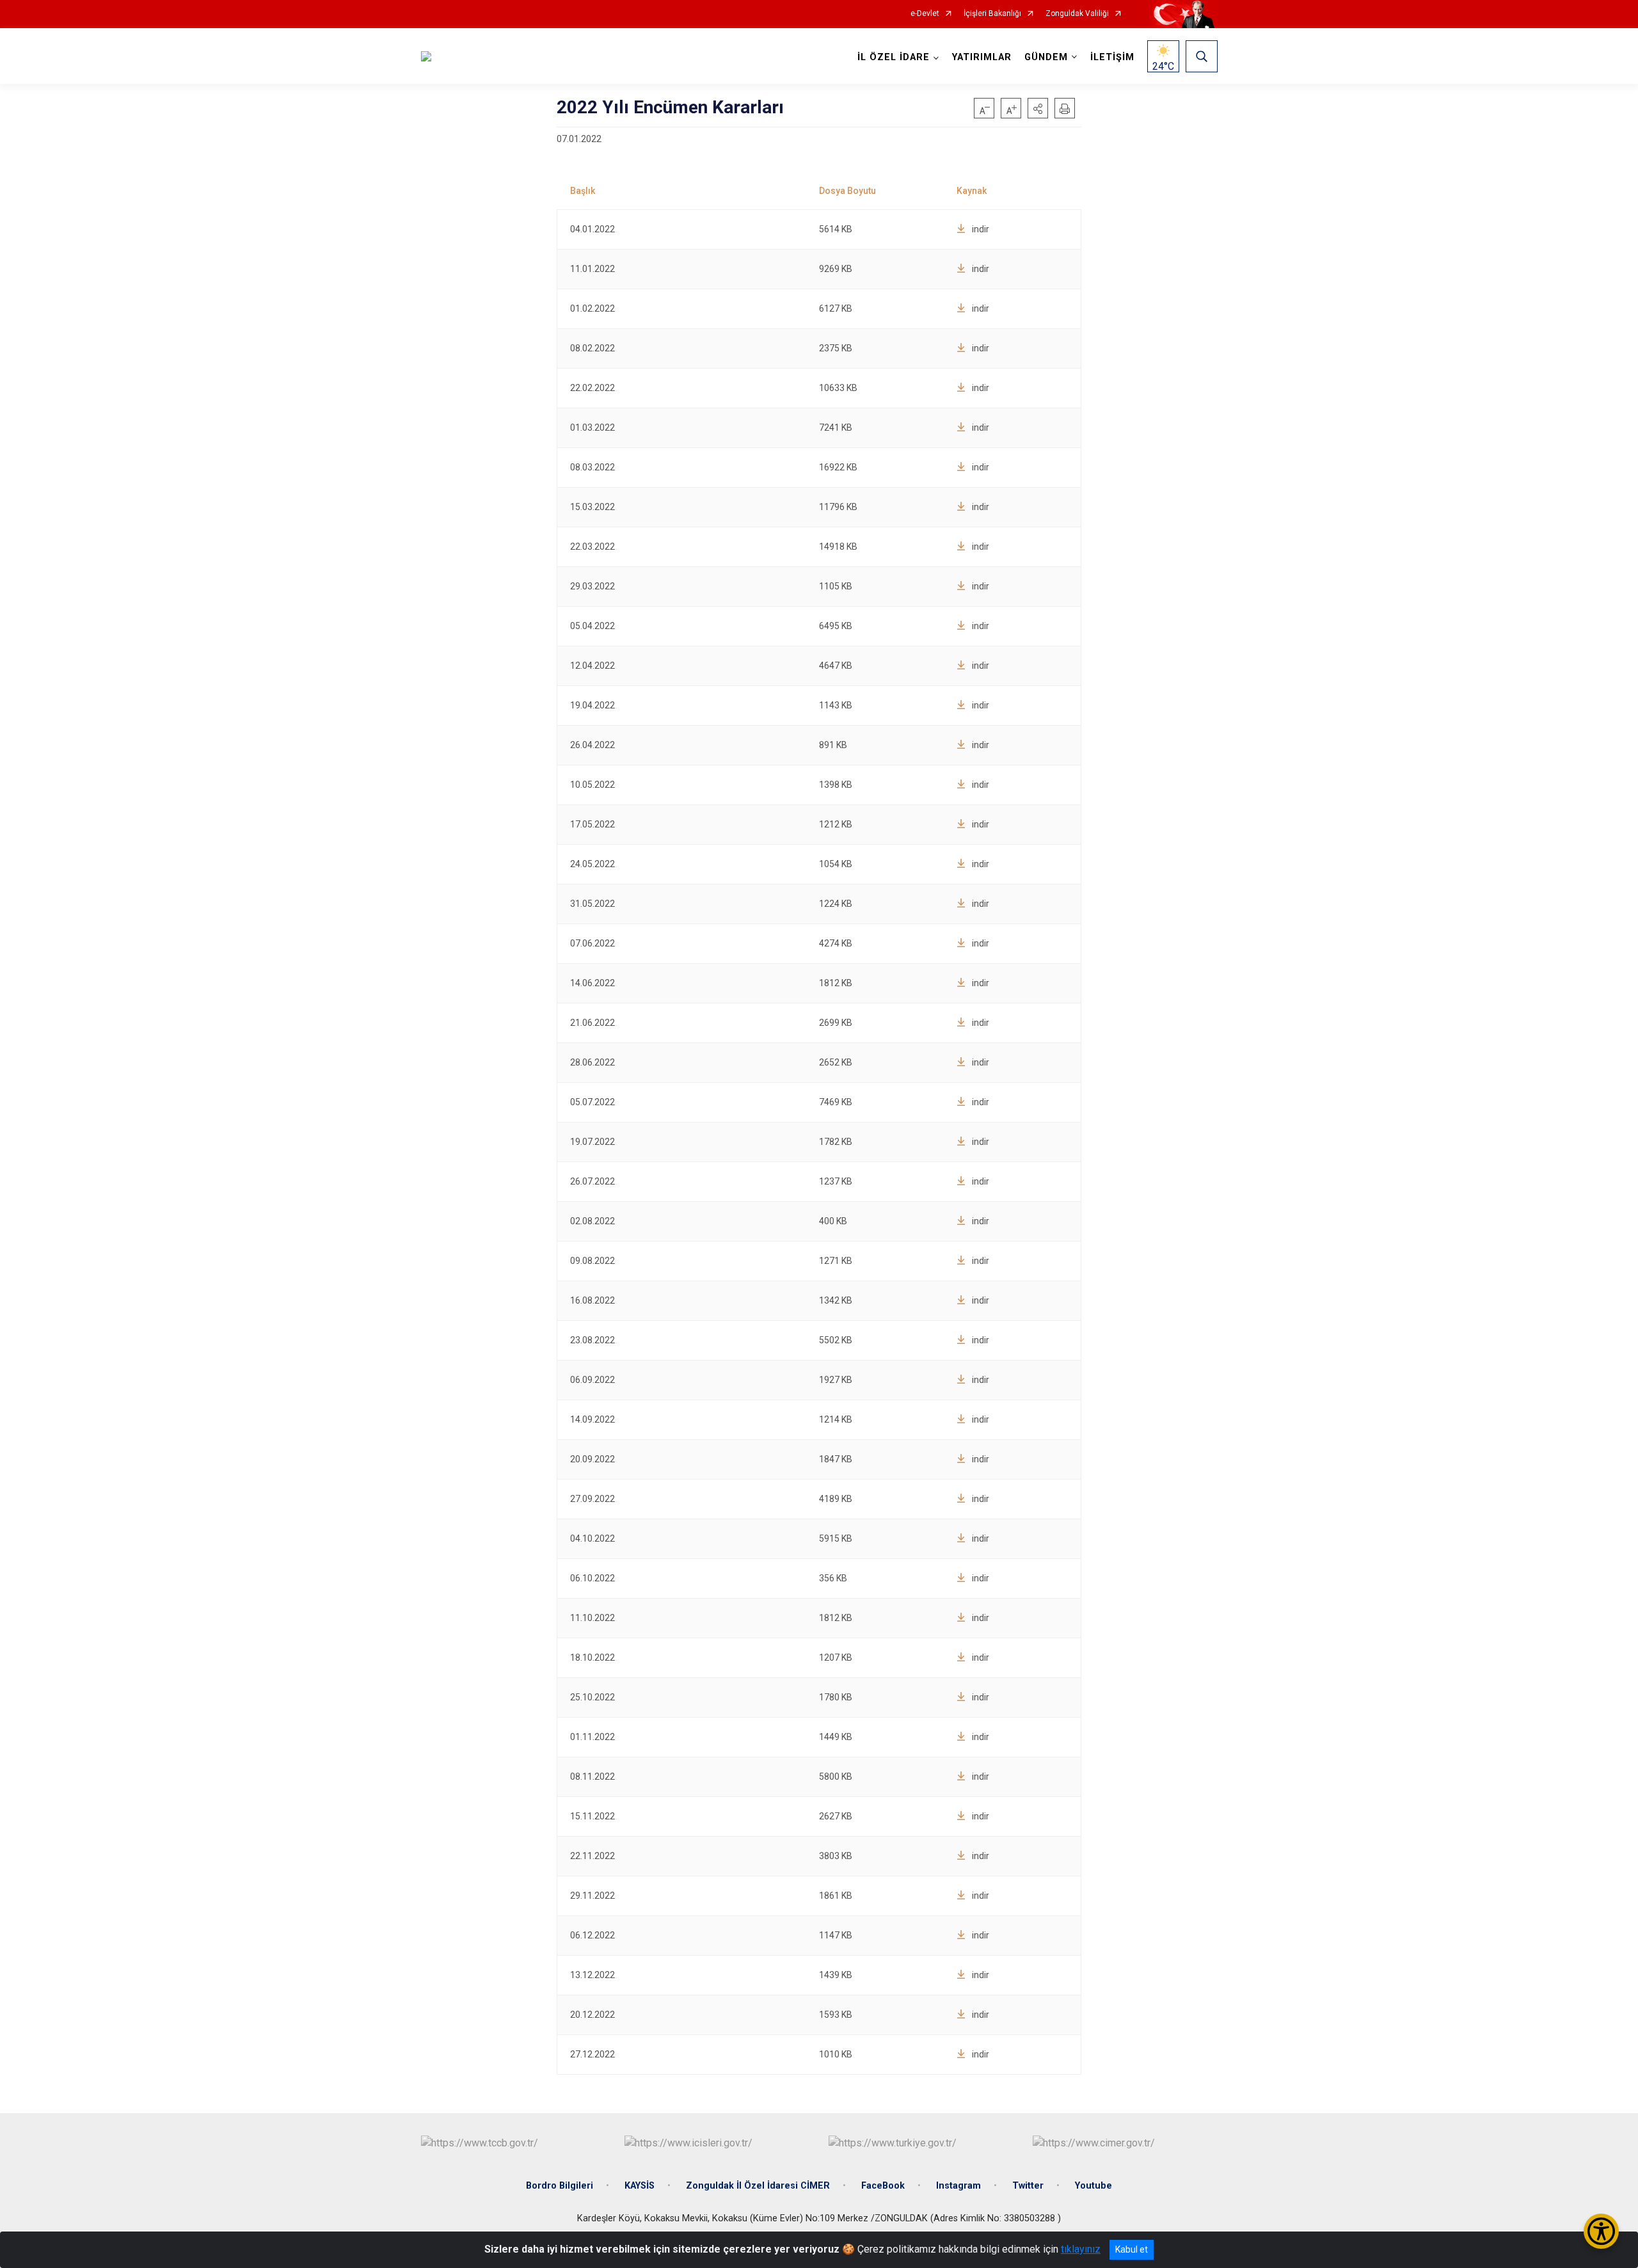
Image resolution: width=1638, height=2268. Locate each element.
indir (981, 229)
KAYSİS (640, 2186)
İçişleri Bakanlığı (992, 14)
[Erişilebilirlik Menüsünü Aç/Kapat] (1601, 2231)
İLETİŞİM (1112, 57)
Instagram (958, 2186)
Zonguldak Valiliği (1077, 14)
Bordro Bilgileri (560, 2186)
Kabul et (1132, 2249)
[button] (1038, 108)
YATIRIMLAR (982, 57)
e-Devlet (925, 14)
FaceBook (883, 2186)
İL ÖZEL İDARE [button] (894, 57)
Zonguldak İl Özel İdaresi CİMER (758, 2186)
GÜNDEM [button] (1046, 57)
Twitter (1028, 2186)
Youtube (1093, 2186)
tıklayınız (1081, 2249)
